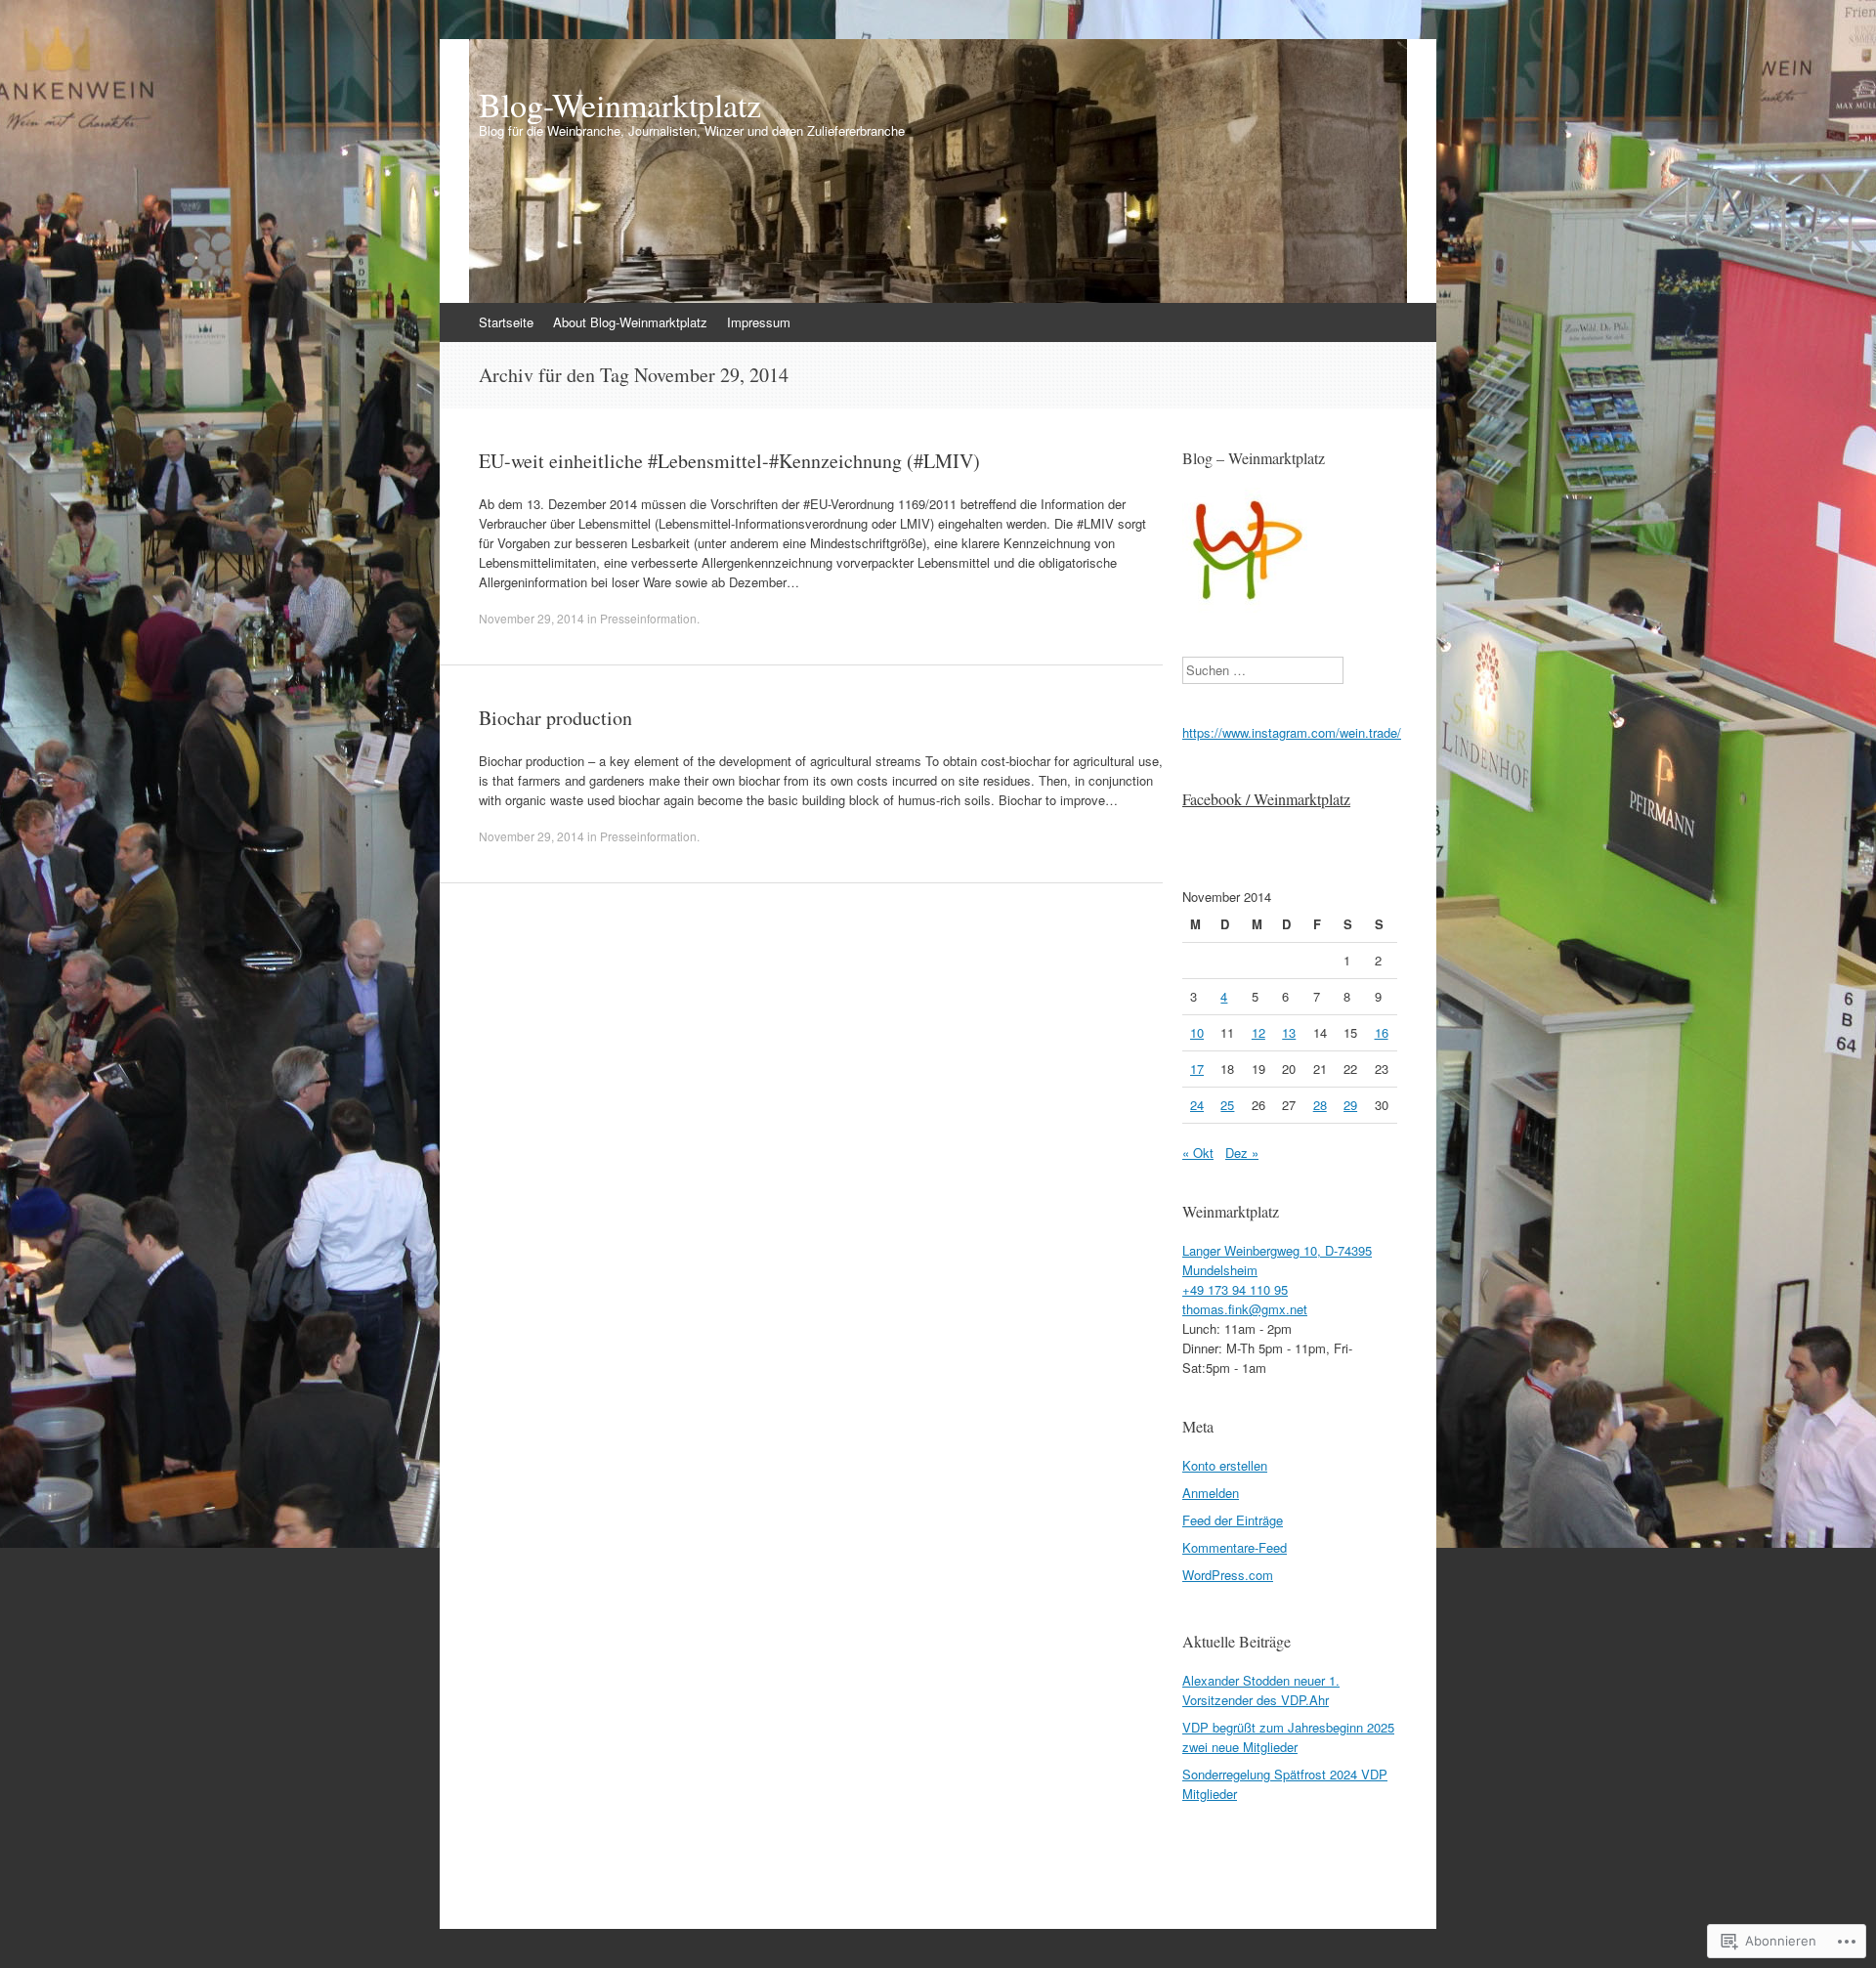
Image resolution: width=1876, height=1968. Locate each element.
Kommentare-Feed (1235, 1547)
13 (1289, 1032)
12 (1258, 1032)
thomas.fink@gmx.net (1245, 1309)
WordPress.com (1228, 1575)
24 (1197, 1105)
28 (1320, 1105)
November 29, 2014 (532, 618)
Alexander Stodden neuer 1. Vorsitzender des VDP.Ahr (1261, 1690)
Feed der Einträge (1233, 1520)
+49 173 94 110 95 (1235, 1289)
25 (1227, 1105)
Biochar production (555, 718)
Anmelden (1211, 1493)
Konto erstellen (1225, 1465)
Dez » (1242, 1153)
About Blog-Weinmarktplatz (630, 322)
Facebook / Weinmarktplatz (1266, 799)
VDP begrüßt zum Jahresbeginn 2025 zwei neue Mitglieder (1288, 1737)
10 (1197, 1032)
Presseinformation (648, 618)
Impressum (759, 322)
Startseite (506, 322)
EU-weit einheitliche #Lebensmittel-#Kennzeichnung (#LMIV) (729, 461)
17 (1197, 1069)
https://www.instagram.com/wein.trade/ (1292, 732)
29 (1350, 1105)
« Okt (1198, 1153)
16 (1382, 1032)
